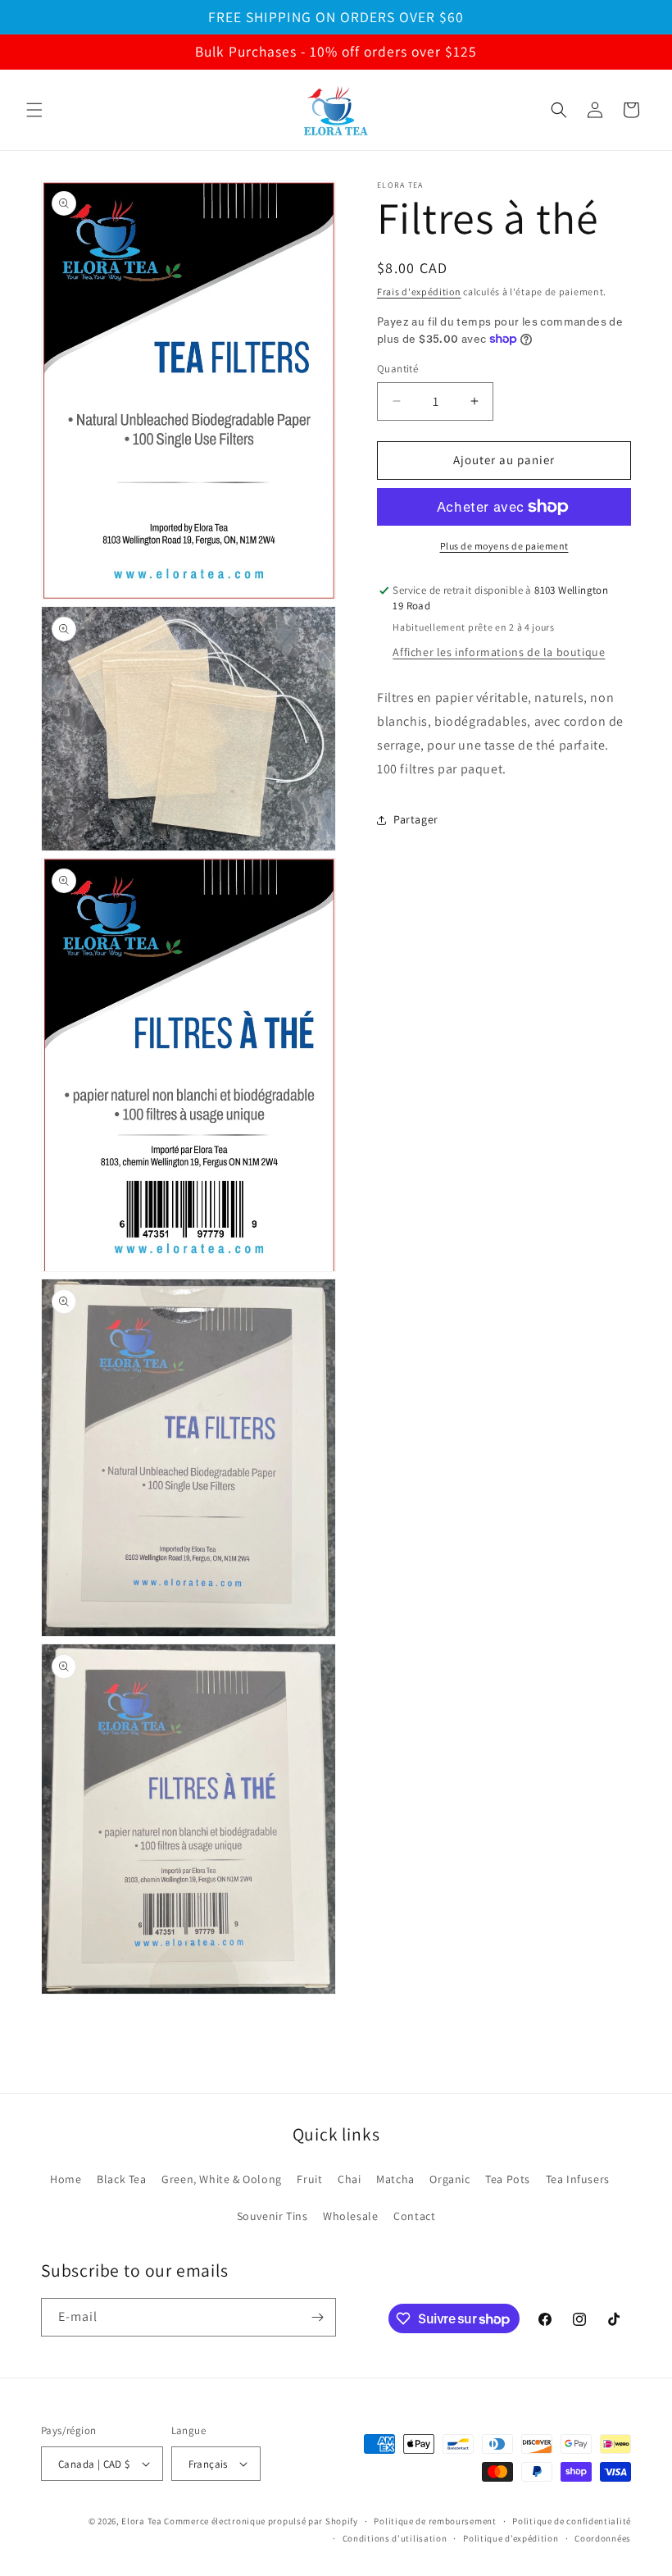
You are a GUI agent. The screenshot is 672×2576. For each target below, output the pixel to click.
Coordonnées (603, 2538)
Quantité (397, 369)
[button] (34, 110)
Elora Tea (141, 2521)
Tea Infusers (578, 2179)
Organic (450, 2179)
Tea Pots (508, 2179)
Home (66, 2179)
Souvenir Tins (272, 2216)
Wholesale (350, 2216)
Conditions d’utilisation (395, 2538)
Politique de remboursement (435, 2521)
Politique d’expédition (511, 2538)
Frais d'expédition (419, 292)
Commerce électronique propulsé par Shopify (261, 2521)
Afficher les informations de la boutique (499, 652)
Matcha (395, 2179)
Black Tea (121, 2179)
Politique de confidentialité (572, 2521)
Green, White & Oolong (222, 2179)
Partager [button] (416, 819)
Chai (349, 2179)
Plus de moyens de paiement (504, 546)
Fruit (309, 2179)
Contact (414, 2216)
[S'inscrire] (317, 2317)
